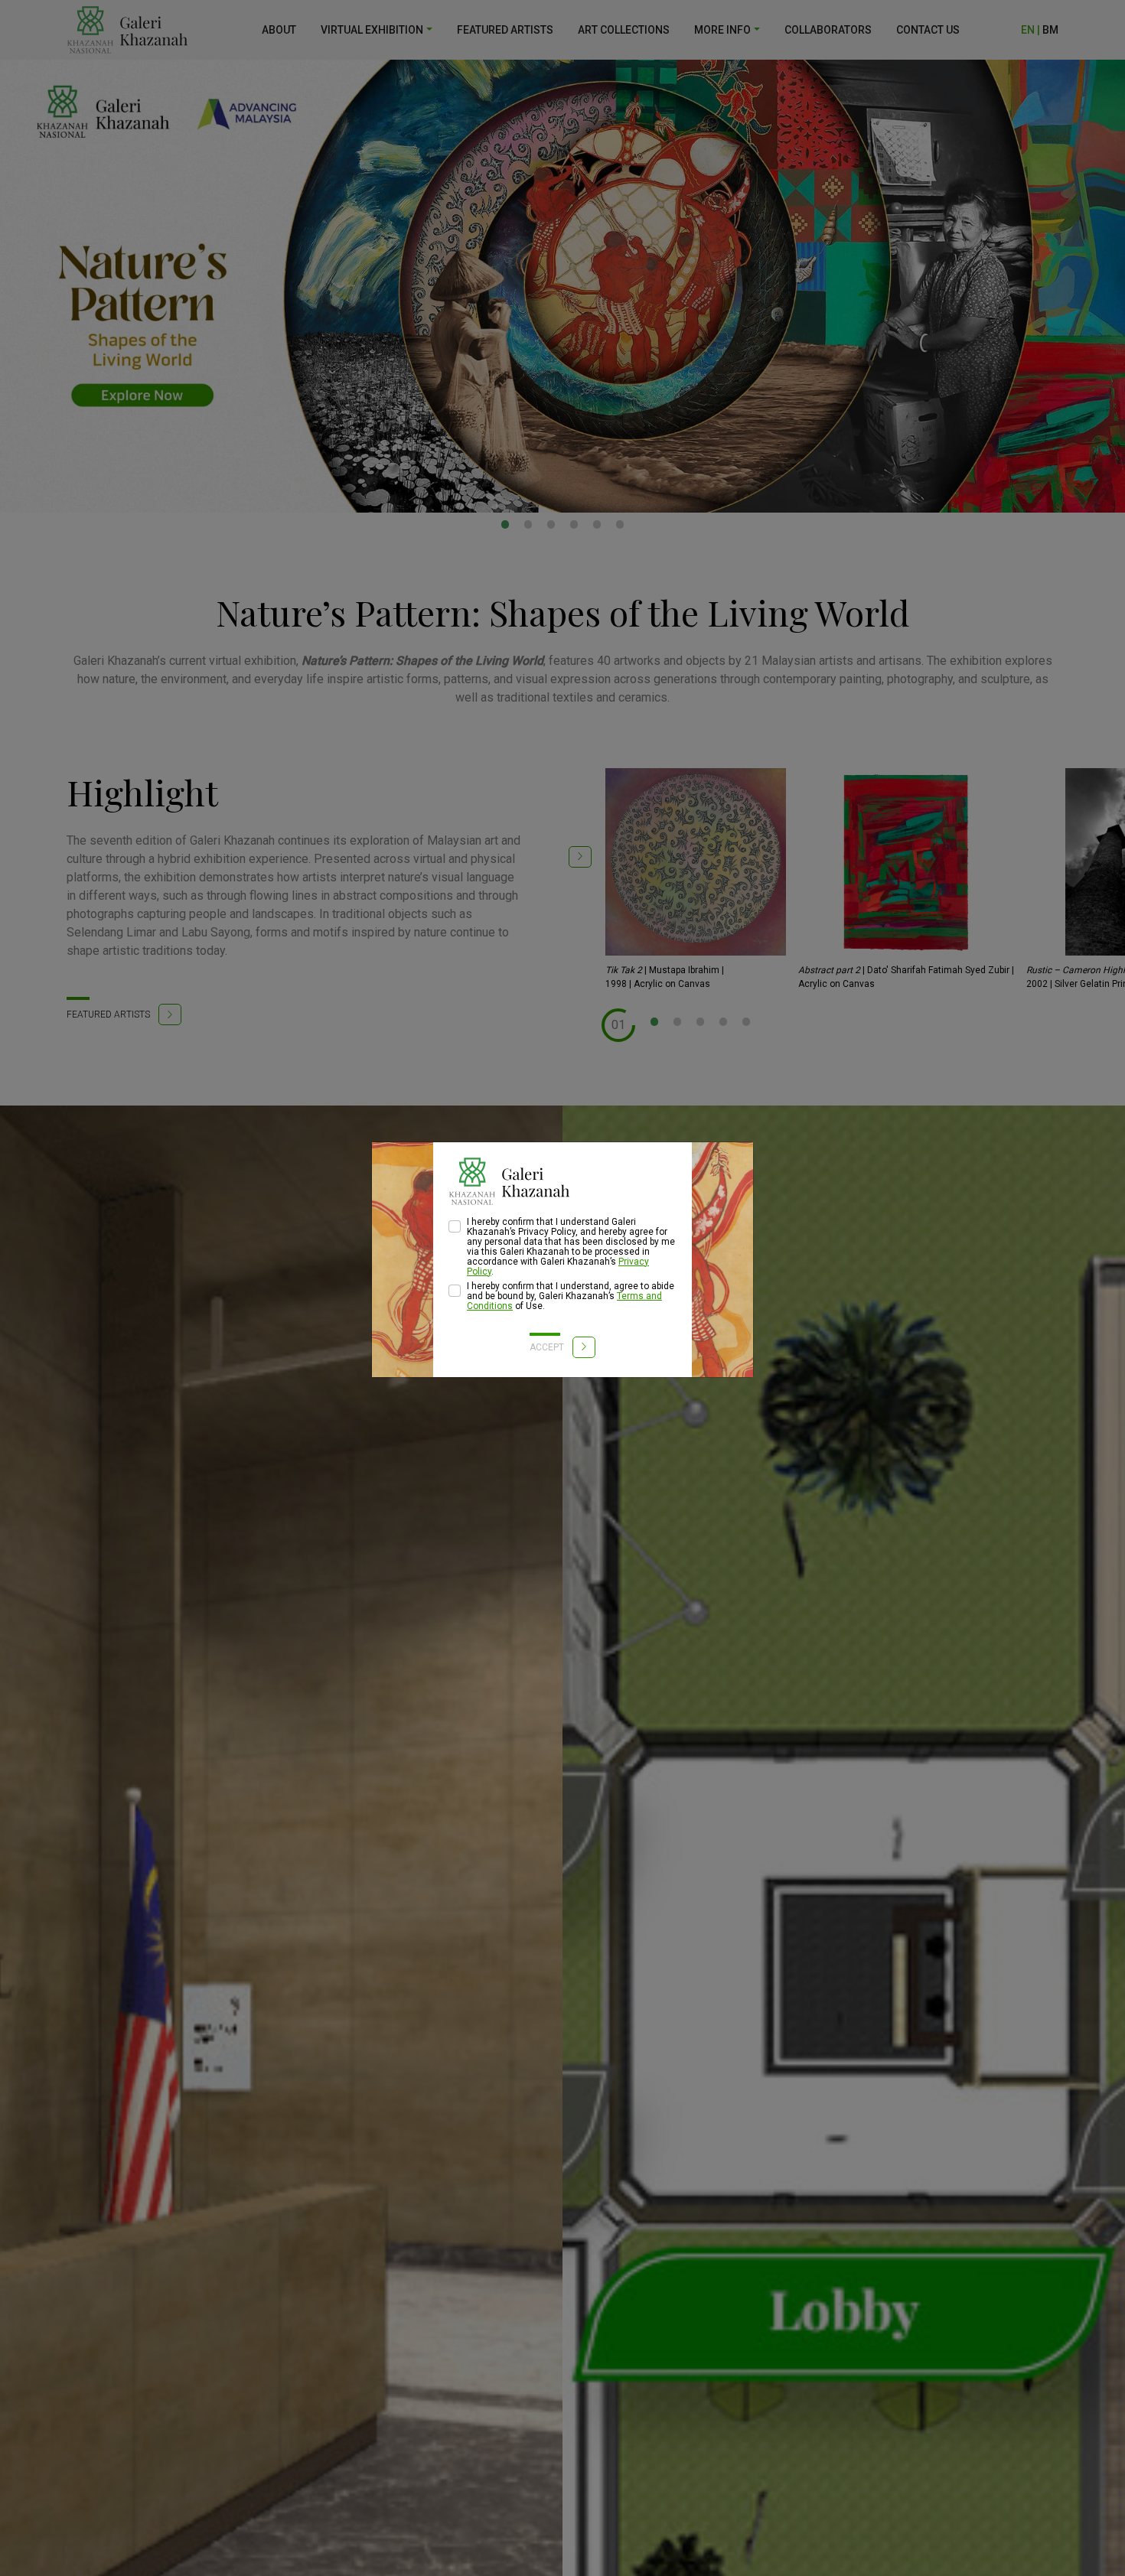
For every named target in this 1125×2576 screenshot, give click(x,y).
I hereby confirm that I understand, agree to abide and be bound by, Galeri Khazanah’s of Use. (571, 1296)
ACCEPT (548, 1347)
